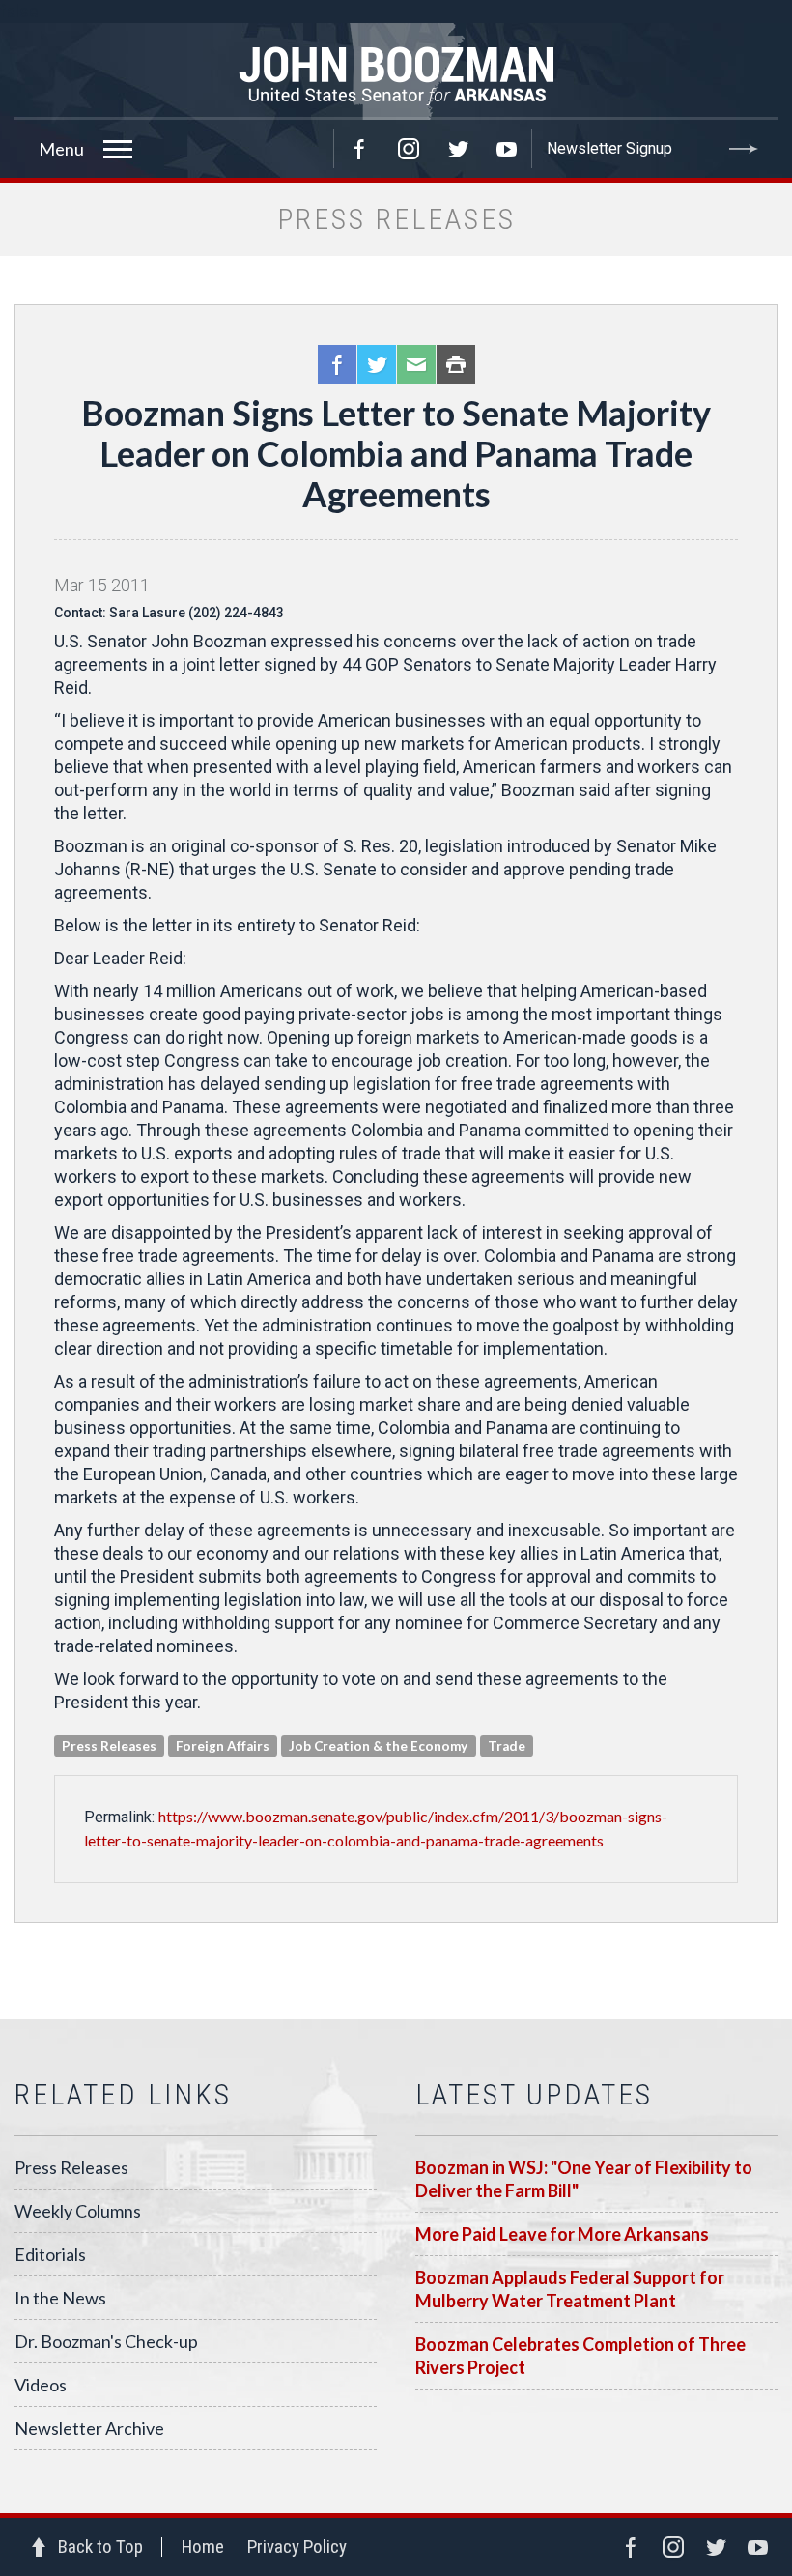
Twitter (458, 149)
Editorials (50, 2254)
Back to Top (100, 2547)
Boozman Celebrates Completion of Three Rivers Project (580, 2356)
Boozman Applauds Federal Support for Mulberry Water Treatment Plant (570, 2289)
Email (416, 364)
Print (456, 364)
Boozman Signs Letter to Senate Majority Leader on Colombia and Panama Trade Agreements (396, 453)
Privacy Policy (297, 2547)
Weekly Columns (78, 2211)
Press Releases (71, 2167)
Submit (744, 149)
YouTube (507, 149)
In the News (60, 2298)
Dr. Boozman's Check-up (106, 2341)
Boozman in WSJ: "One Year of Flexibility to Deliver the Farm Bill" (584, 2179)
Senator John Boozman (396, 72)
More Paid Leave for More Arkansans (562, 2234)
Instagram (409, 149)
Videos (41, 2385)
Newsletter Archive (89, 2428)
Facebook (359, 149)
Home (203, 2547)
